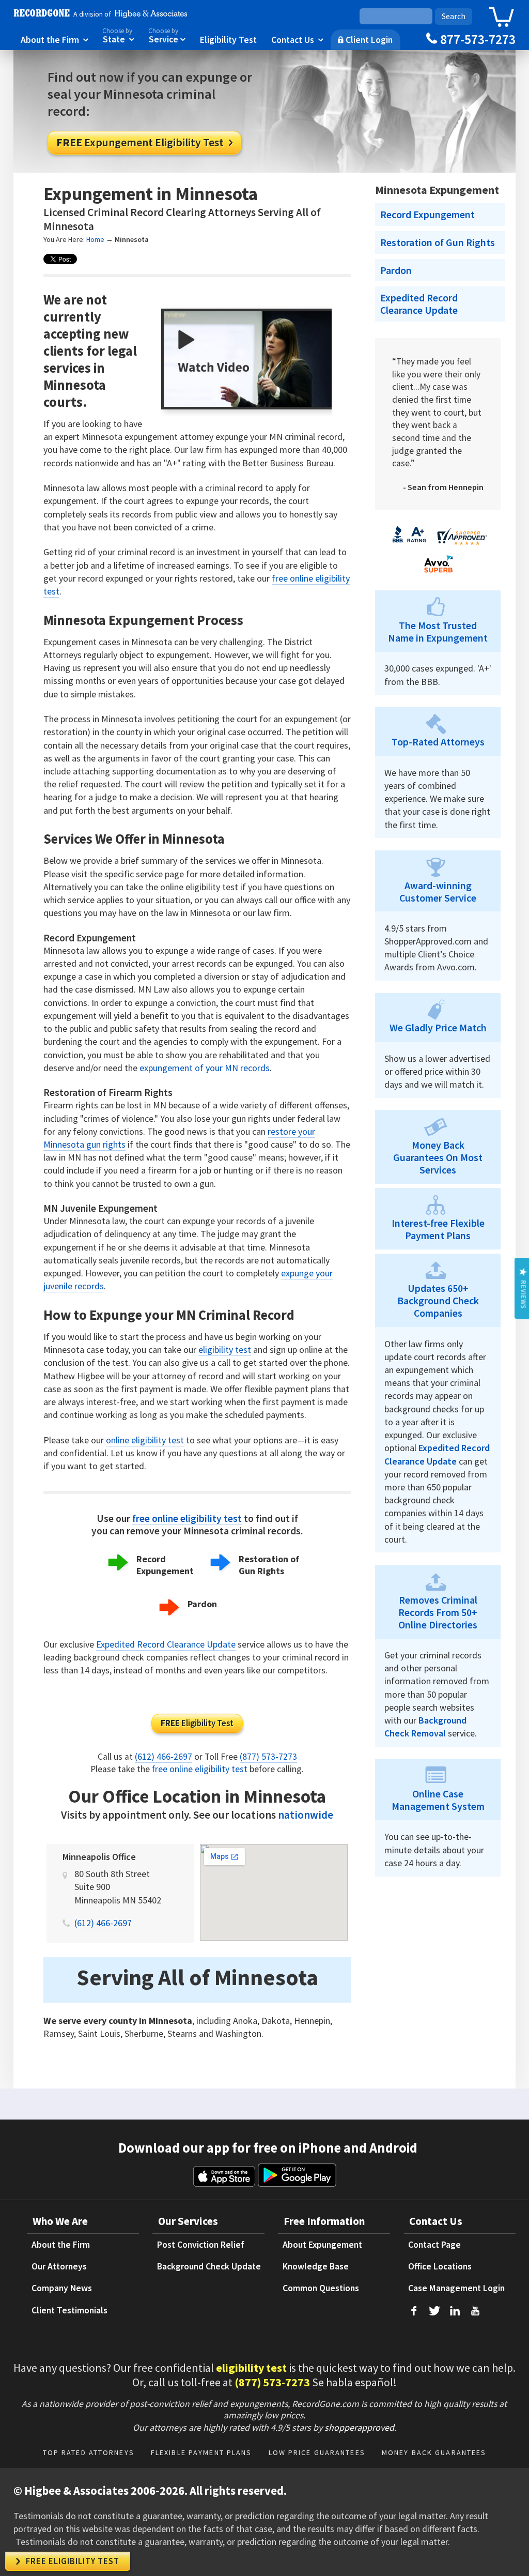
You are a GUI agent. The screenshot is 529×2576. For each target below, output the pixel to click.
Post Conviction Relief (201, 2245)
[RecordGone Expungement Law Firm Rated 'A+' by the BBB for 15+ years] (409, 544)
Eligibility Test (228, 39)
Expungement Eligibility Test (144, 142)
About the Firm (55, 39)
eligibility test (225, 1350)
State (118, 36)
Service (167, 36)
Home (95, 239)
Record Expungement (165, 1565)
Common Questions (321, 2288)
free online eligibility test (187, 1518)
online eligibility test (145, 1440)
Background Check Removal (425, 1727)
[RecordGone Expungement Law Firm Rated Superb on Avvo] (438, 575)
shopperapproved (359, 2427)
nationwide (306, 1815)
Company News (62, 2288)
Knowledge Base (316, 2266)
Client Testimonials (69, 2310)
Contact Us (297, 39)
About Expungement (322, 2245)
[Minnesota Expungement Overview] (249, 406)
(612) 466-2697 (164, 1757)
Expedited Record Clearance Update (166, 1644)
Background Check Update (209, 2266)
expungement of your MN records (205, 1068)
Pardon (202, 1604)
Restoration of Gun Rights (269, 1565)
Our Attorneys (59, 2266)
